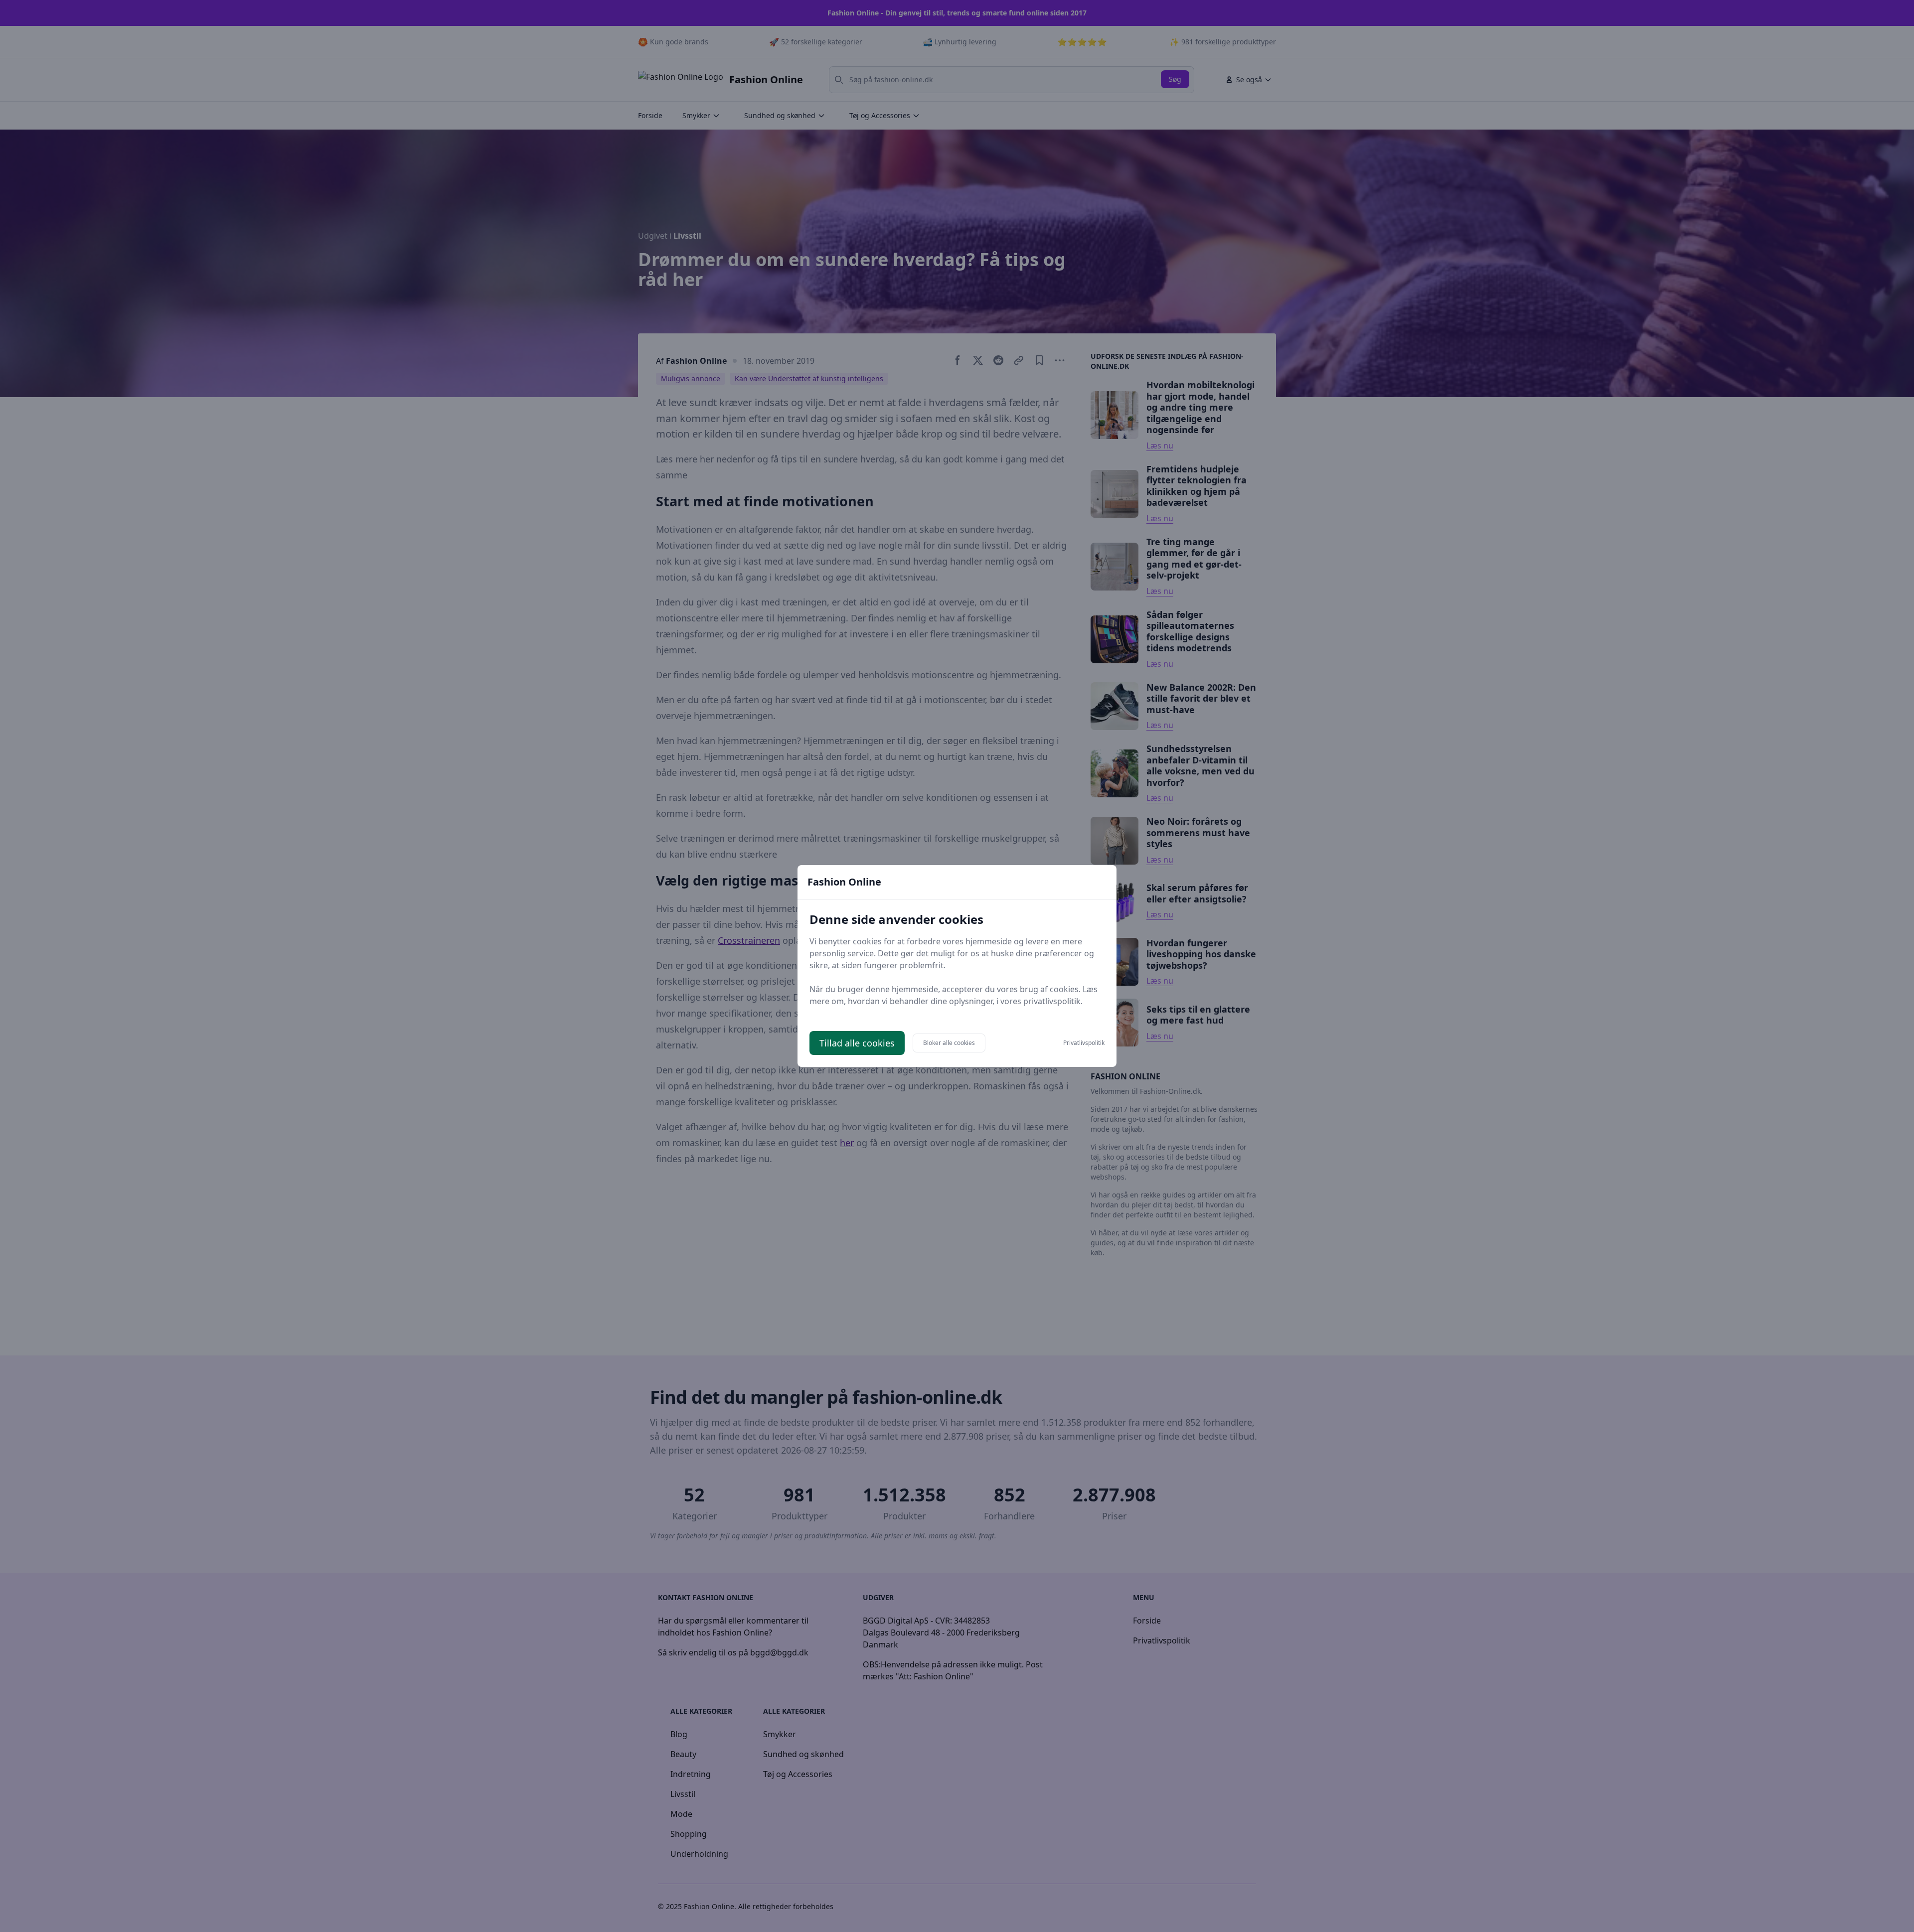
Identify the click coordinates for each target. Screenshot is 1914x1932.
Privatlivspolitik (1084, 1043)
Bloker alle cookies (949, 1043)
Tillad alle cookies (857, 1043)
